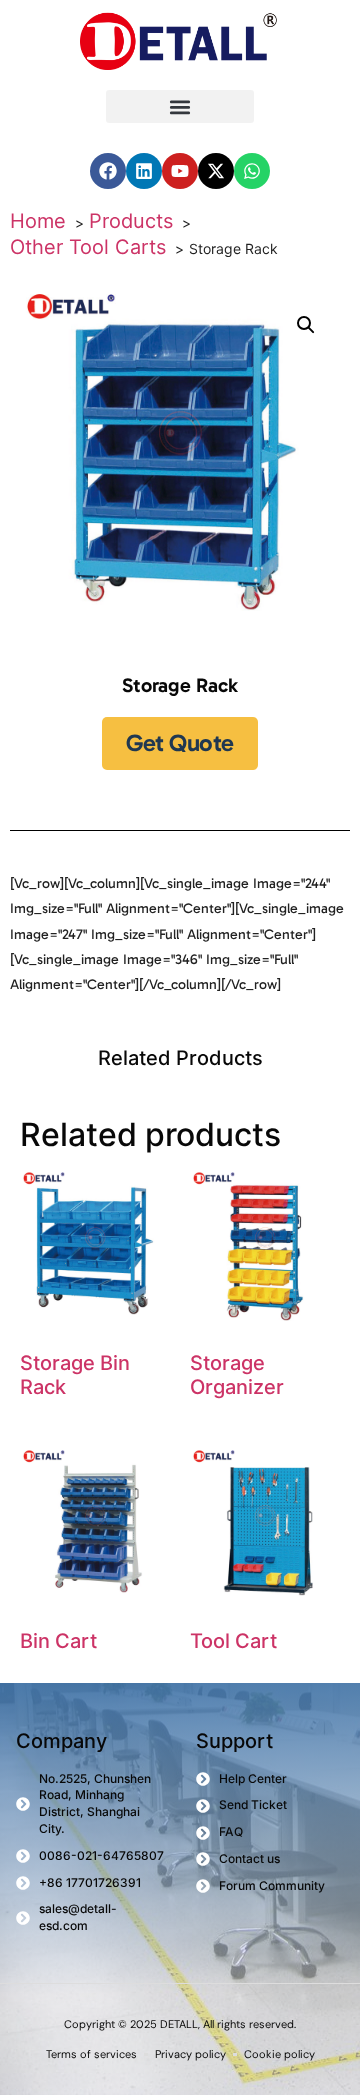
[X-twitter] (216, 171)
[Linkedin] (144, 171)
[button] (180, 106)
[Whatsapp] (252, 171)
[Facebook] (108, 171)
